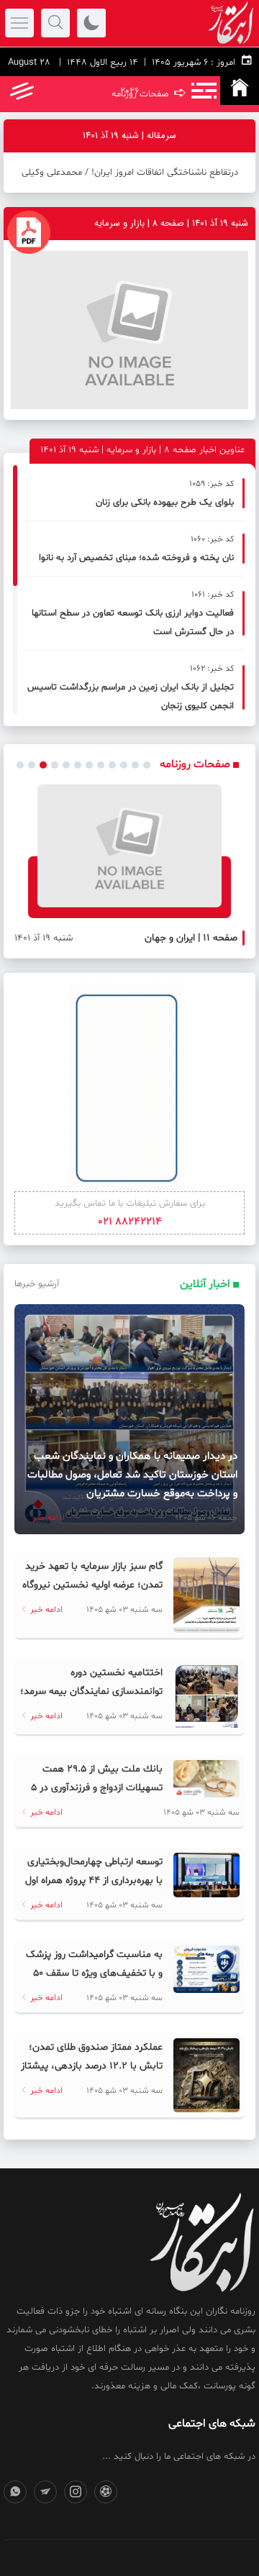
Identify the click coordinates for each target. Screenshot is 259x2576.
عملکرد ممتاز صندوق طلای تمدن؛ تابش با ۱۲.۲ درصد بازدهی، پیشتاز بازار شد (92, 2066)
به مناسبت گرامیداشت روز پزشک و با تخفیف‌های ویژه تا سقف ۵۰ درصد (94, 1973)
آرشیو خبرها (37, 1284)
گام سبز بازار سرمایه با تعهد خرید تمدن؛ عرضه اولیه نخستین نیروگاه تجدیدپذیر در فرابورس (92, 1585)
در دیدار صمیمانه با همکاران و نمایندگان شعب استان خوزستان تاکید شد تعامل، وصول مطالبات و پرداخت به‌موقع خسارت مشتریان (132, 1475)
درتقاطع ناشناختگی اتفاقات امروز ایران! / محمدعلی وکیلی (130, 173)
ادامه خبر (47, 1518)
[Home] (240, 91)
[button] (20, 765)
